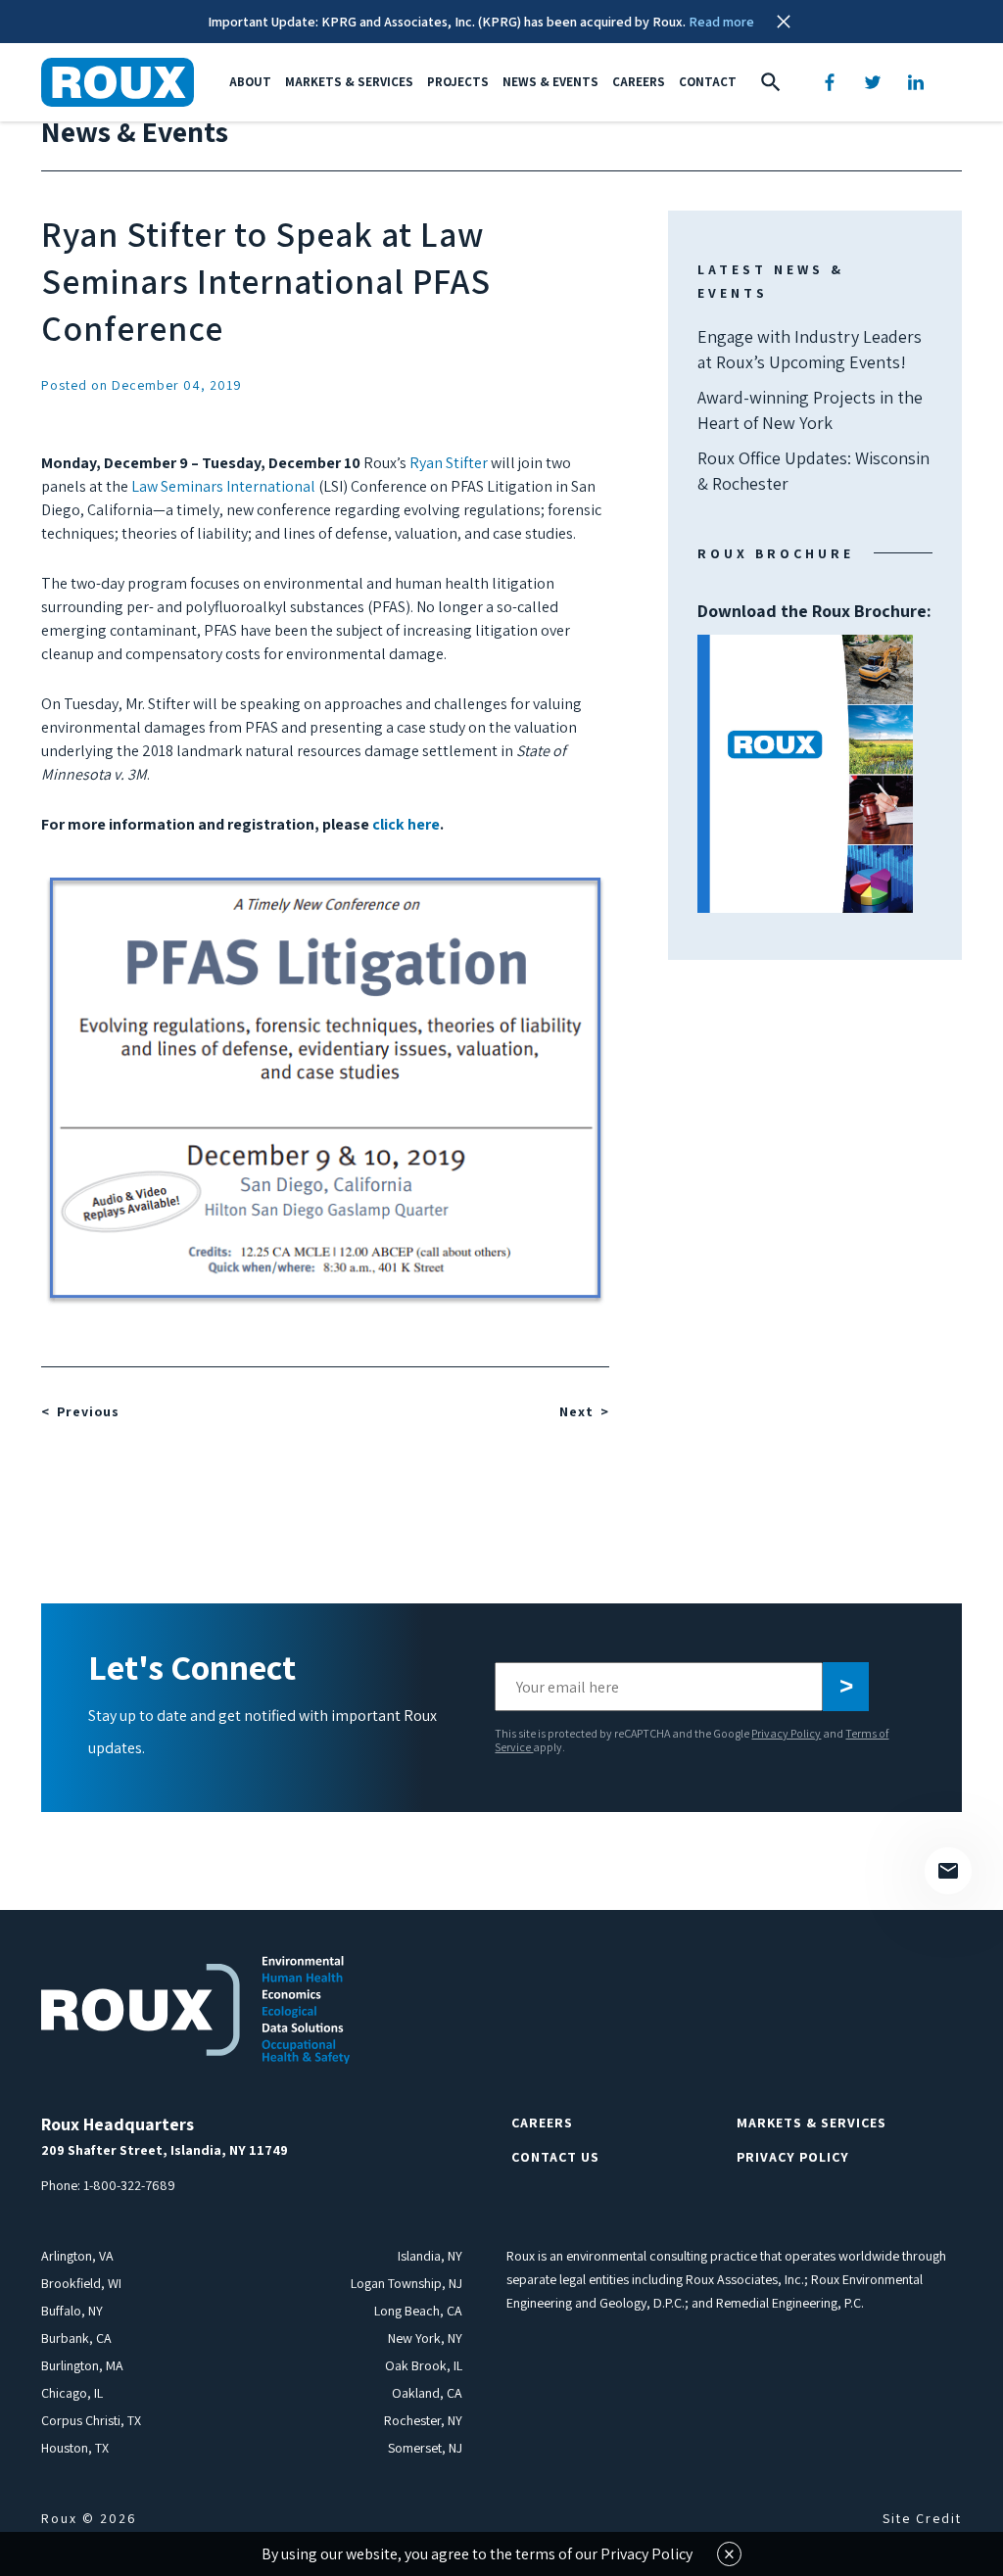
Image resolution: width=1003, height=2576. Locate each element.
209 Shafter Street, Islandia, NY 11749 (165, 2150)
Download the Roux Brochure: (814, 691)
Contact (708, 82)
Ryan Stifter (449, 463)
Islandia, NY (430, 2256)
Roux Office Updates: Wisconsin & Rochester (813, 471)
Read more (721, 22)
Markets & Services (349, 82)
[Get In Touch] (948, 1871)
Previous (88, 1411)
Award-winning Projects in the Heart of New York (810, 410)
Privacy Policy (786, 1733)
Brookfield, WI (81, 2283)
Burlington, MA (82, 2365)
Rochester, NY (423, 2420)
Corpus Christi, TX (91, 2420)
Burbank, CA (76, 2338)
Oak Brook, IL (424, 2365)
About (250, 82)
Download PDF (805, 774)
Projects (458, 82)
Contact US (555, 2157)
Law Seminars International (223, 486)
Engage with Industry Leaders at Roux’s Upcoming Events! (810, 349)
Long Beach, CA (418, 2311)
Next (576, 1411)
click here (406, 824)
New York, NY (425, 2338)
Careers (639, 82)
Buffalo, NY (72, 2311)
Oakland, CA (427, 2393)
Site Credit (922, 2518)
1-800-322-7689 (129, 2185)
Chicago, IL (72, 2393)
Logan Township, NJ (406, 2283)
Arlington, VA (77, 2256)
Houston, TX (75, 2448)
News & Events (550, 82)
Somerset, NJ (425, 2448)
